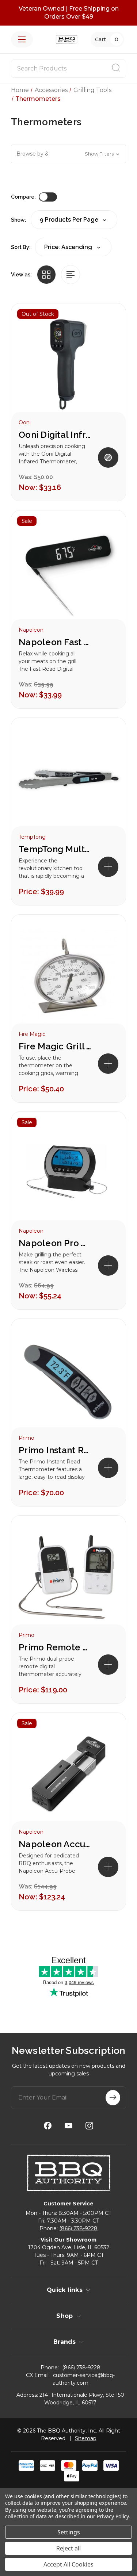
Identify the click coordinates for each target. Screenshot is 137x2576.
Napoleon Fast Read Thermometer (55, 642)
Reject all (68, 2548)
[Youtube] (68, 2126)
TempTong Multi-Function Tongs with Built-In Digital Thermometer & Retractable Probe (55, 849)
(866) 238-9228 (78, 2228)
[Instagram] (89, 2126)
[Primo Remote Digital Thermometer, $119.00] (68, 1577)
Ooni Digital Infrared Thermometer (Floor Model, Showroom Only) (55, 435)
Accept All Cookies (68, 2564)
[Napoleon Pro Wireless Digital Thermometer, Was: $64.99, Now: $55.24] (68, 1173)
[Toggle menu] (22, 39)
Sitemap (86, 2438)
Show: (19, 220)
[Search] (116, 69)
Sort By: (21, 247)
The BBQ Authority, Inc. (67, 2431)
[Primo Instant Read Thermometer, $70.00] (68, 1380)
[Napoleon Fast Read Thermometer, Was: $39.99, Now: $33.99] (68, 572)
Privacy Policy (113, 2516)
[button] (68, 154)
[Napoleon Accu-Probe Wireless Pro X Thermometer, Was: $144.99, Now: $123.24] (68, 1774)
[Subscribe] (113, 2098)
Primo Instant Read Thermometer (55, 1450)
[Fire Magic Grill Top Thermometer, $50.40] (68, 976)
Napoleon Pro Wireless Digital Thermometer (55, 1243)
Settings (69, 2532)
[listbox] (73, 247)
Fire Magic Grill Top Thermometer (55, 1046)
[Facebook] (48, 2126)
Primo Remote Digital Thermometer (55, 1647)
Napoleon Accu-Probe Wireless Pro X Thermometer (55, 1844)
